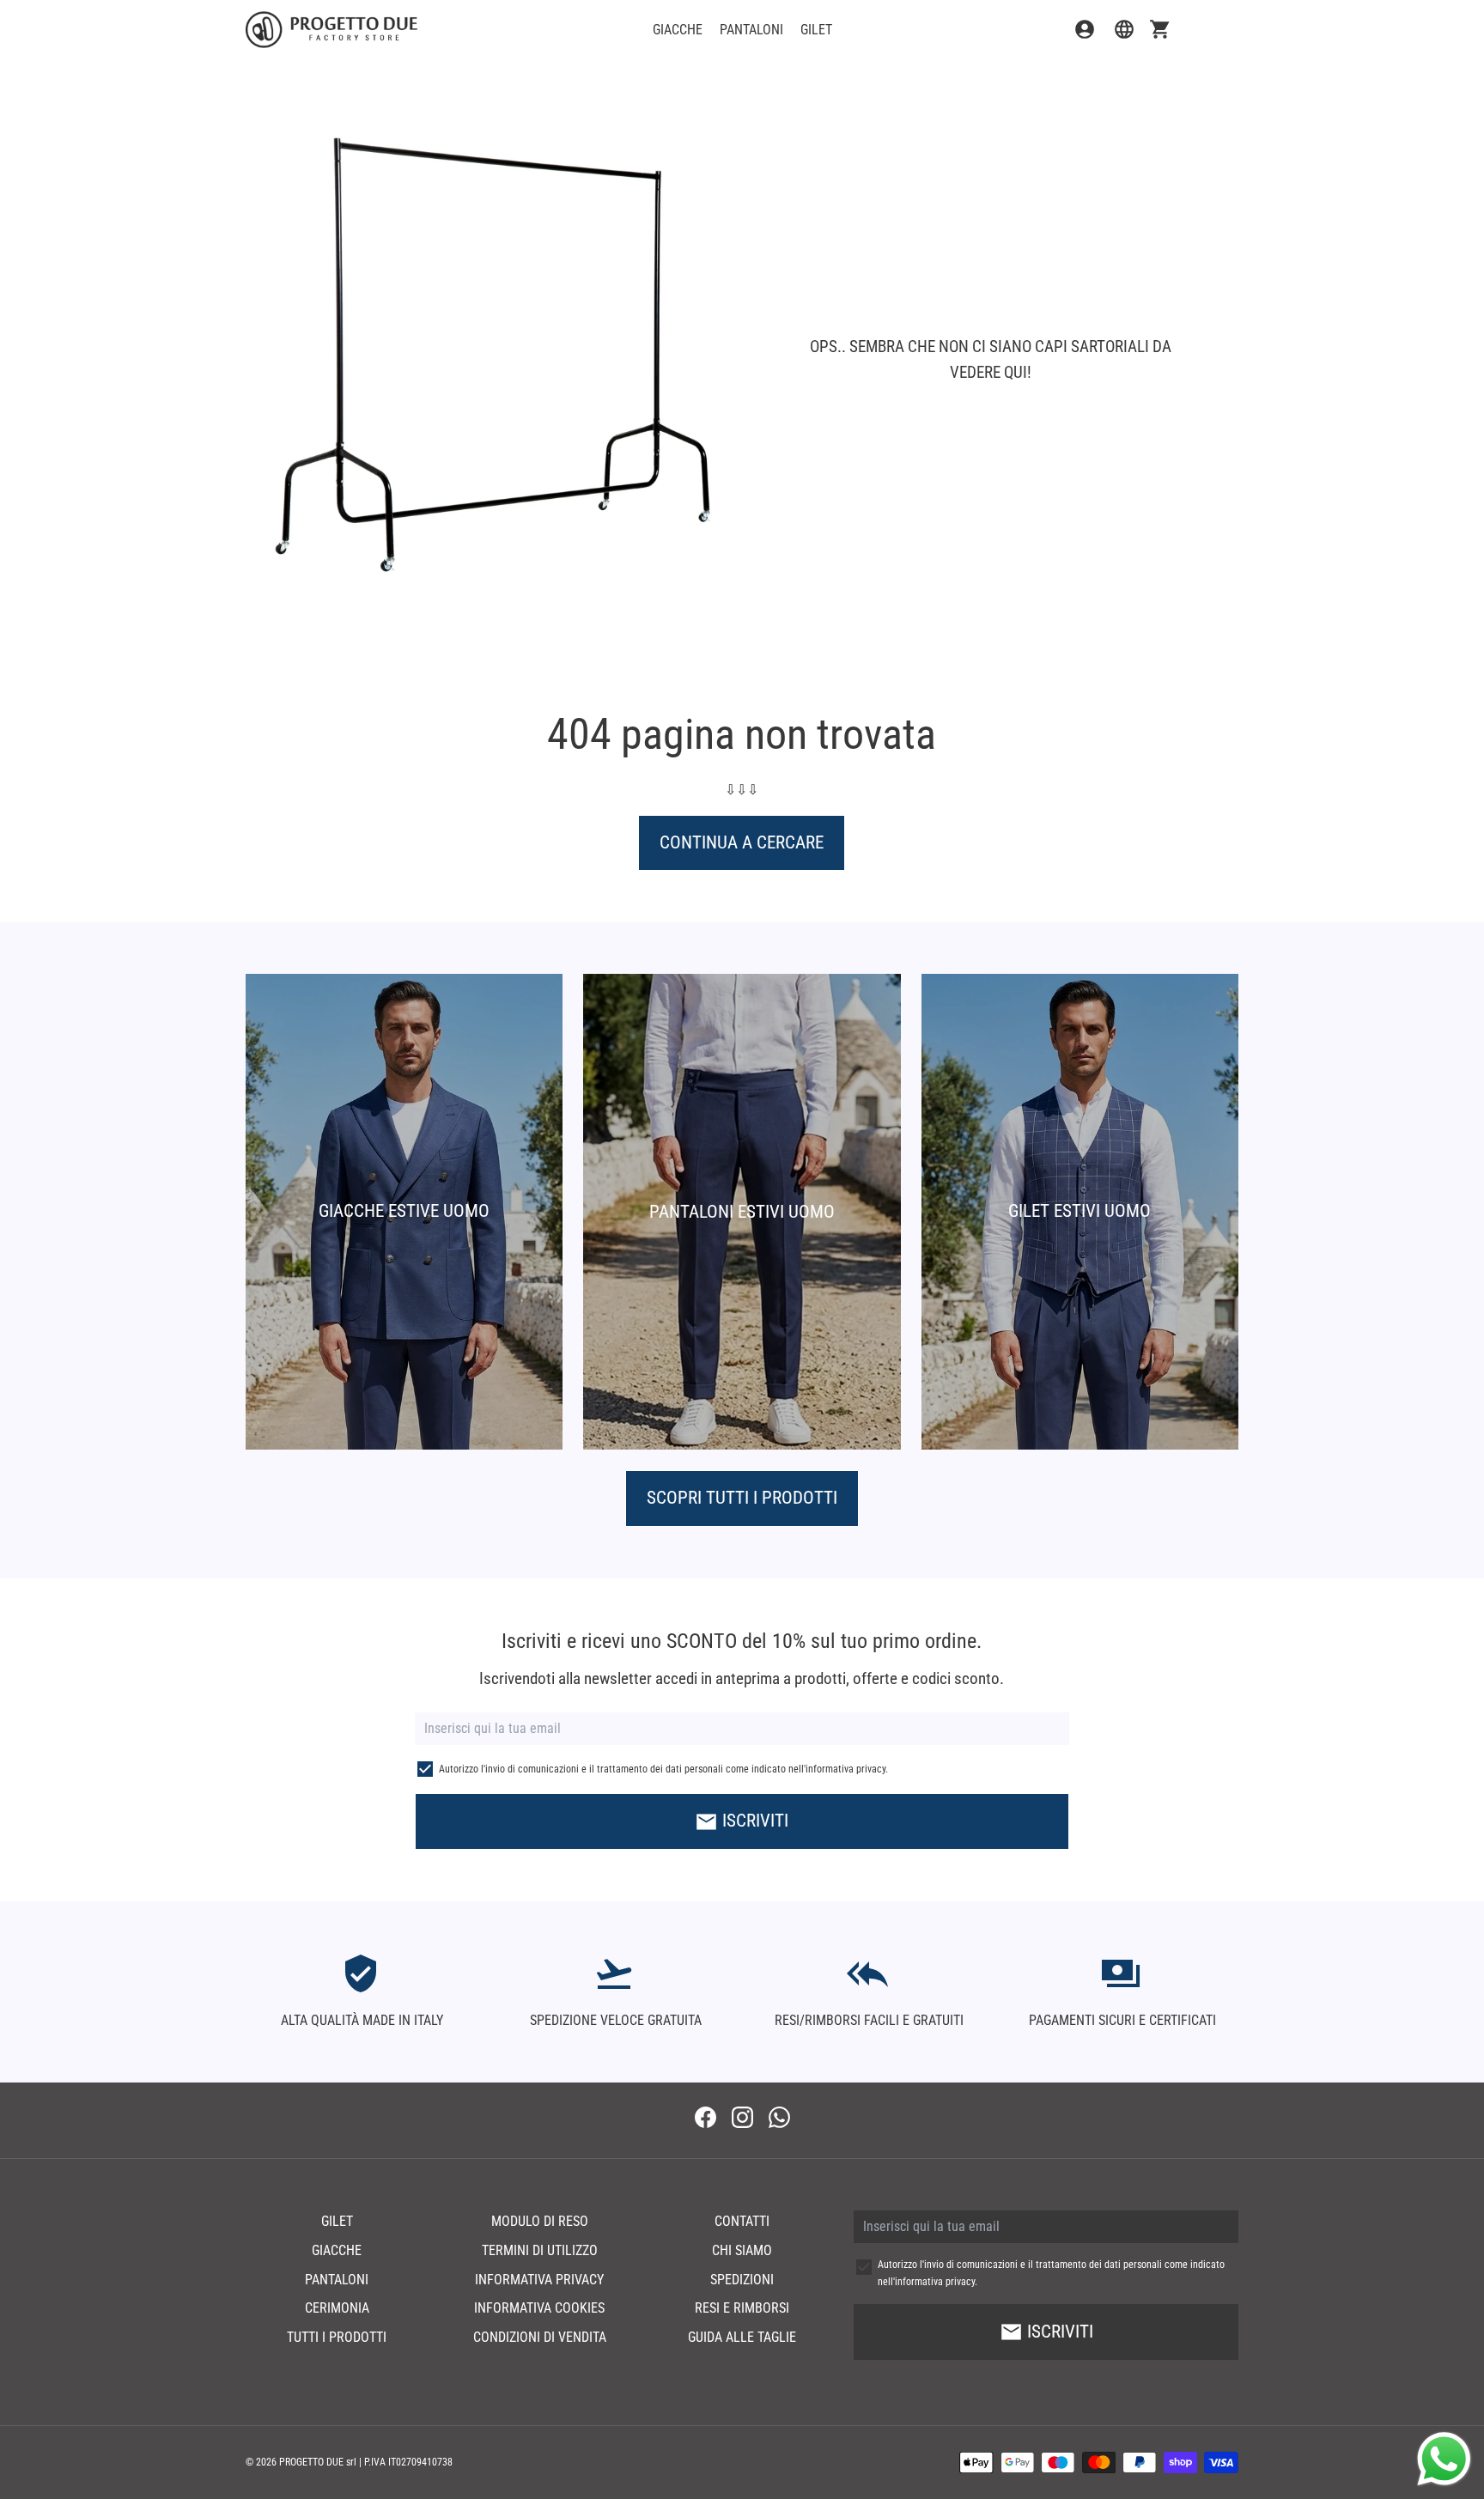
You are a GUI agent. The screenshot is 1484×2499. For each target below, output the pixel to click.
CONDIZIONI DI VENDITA (540, 2337)
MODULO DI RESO (540, 2221)
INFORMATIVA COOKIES (539, 2308)
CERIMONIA (337, 2308)
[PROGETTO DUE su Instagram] (742, 2120)
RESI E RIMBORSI (742, 2308)
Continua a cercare (742, 842)
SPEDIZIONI (742, 2280)
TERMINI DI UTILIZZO (540, 2250)
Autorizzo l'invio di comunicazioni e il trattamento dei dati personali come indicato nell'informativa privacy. (663, 1769)
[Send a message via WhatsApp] (1444, 2459)
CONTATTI (742, 2221)
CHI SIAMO (742, 2250)
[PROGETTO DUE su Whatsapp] (779, 2120)
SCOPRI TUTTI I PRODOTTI (742, 1498)
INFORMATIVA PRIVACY (539, 2280)
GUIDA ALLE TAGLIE (742, 2337)
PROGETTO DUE (311, 2462)
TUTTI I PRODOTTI (337, 2337)
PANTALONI (751, 30)
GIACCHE (678, 30)
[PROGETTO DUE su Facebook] (706, 2120)
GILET (816, 30)
